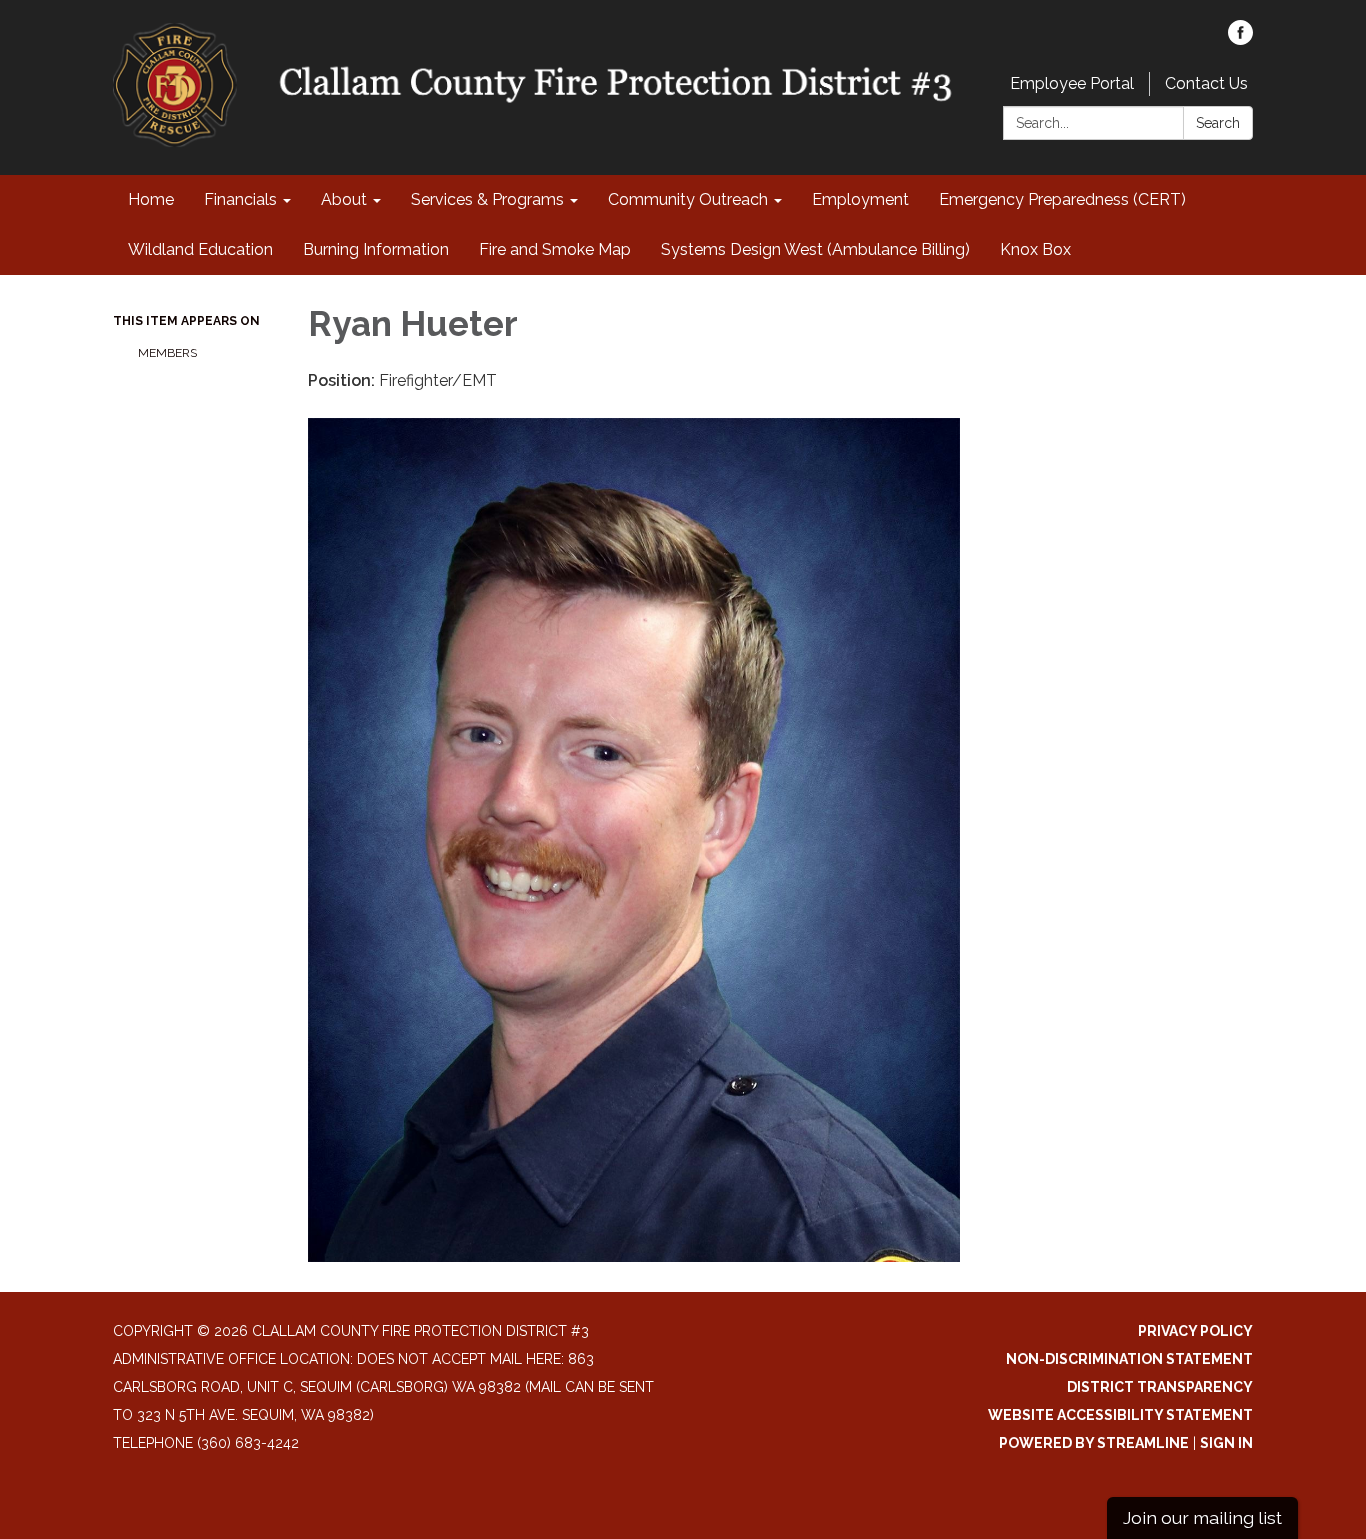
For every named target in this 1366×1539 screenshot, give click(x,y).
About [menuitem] (344, 199)
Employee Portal (1072, 83)
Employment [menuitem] (860, 199)
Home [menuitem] (151, 199)
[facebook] (1240, 39)
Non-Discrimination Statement (1129, 1359)
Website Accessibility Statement (1120, 1415)
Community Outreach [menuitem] (688, 199)
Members (167, 353)
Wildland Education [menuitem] (200, 249)
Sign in (1226, 1443)
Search (1218, 123)
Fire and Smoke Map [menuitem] (555, 249)
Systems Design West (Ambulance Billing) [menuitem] (815, 249)
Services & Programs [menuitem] (487, 199)
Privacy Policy (1195, 1331)
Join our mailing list (1202, 1517)
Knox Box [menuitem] (1035, 249)
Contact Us (1206, 83)
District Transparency (1160, 1387)
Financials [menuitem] (240, 199)
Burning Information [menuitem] (376, 249)
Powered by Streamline (1094, 1443)
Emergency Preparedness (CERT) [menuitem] (1062, 199)
